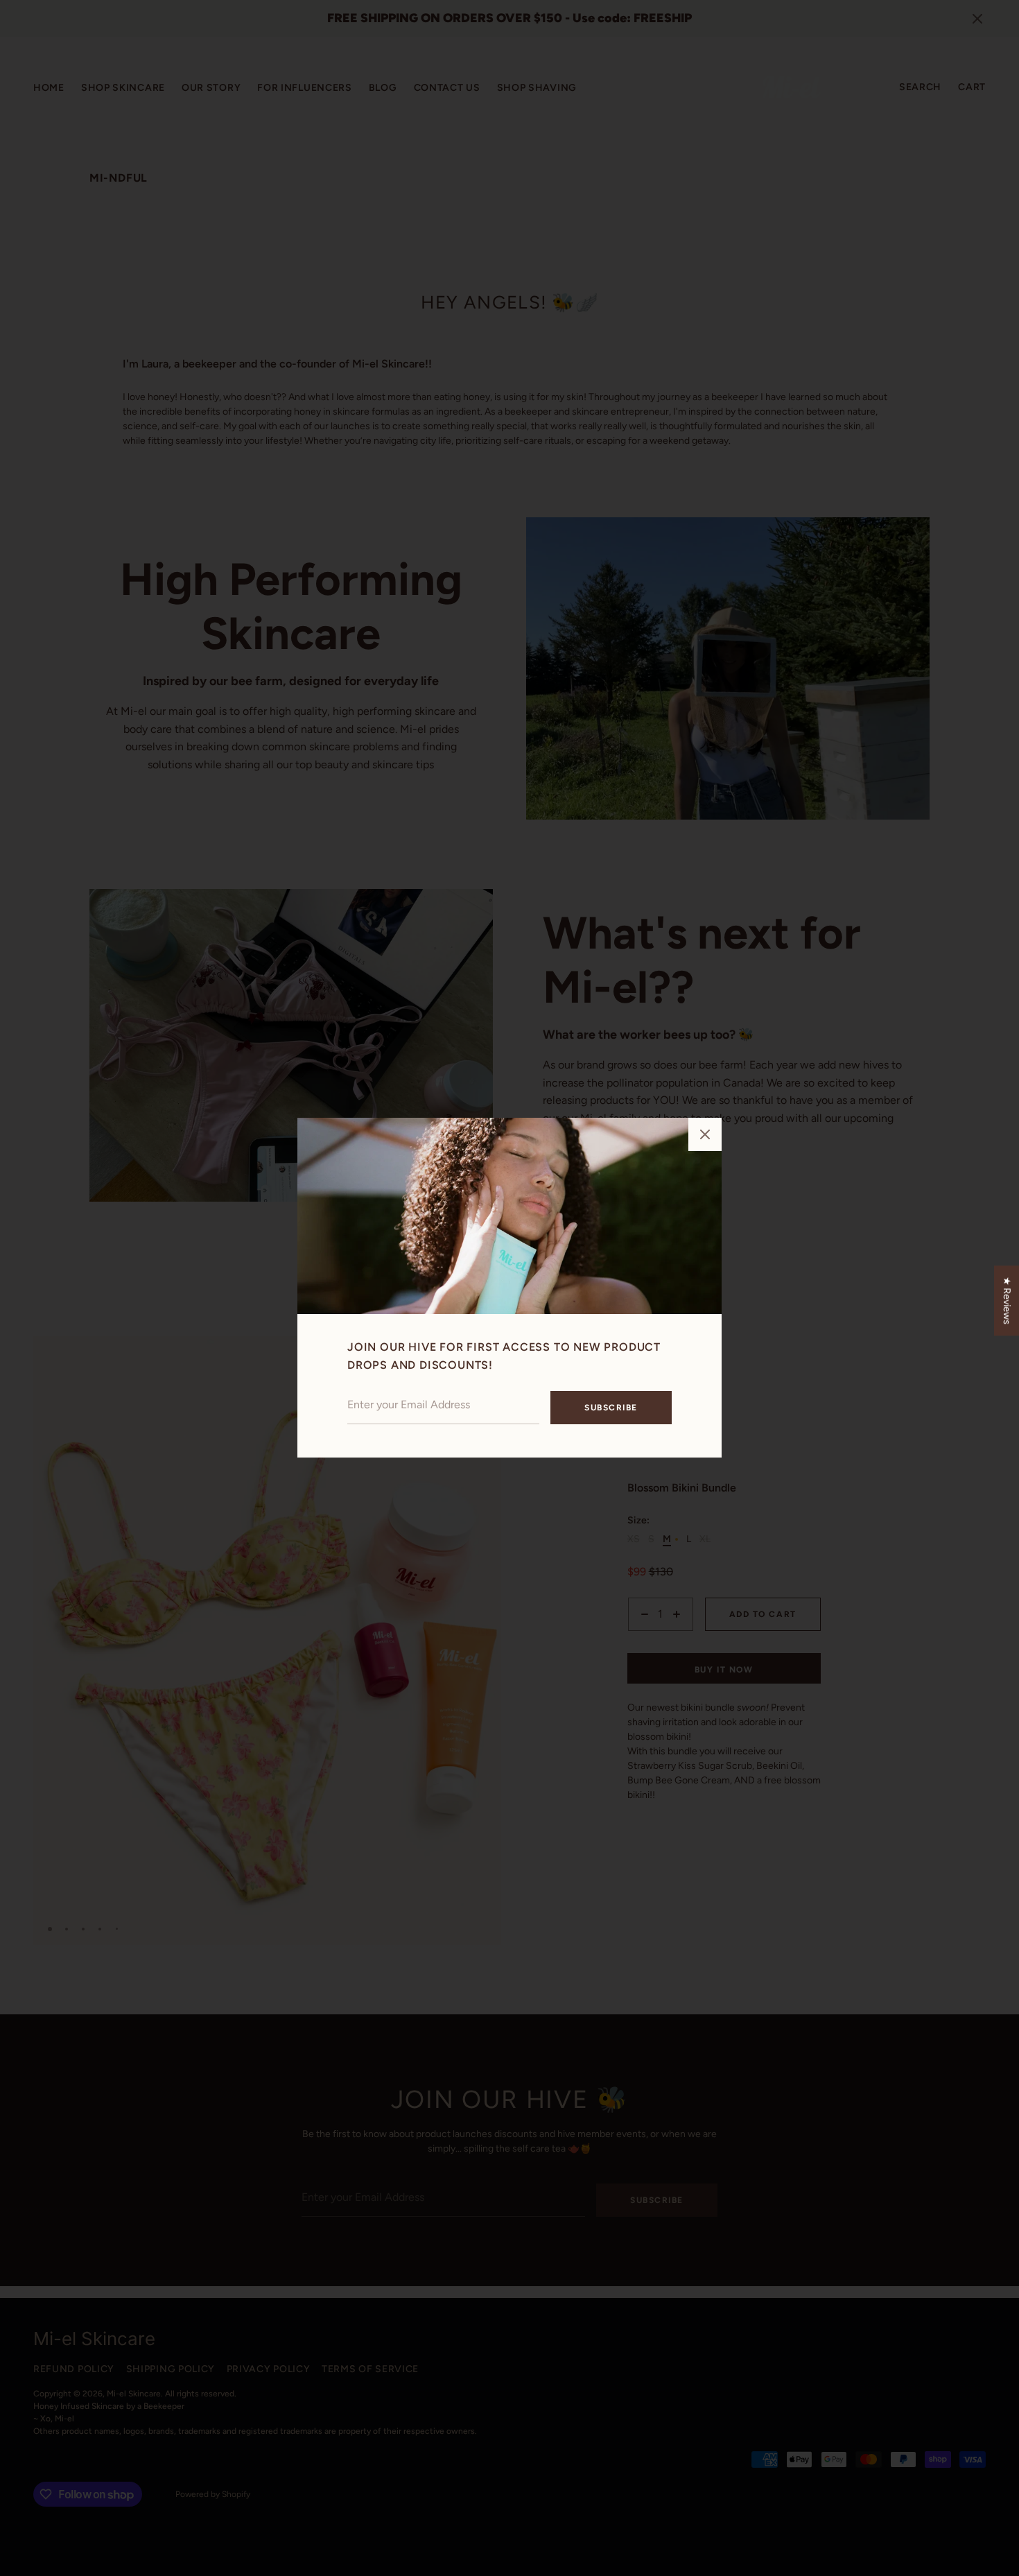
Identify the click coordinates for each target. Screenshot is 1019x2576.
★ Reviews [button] (1007, 1300)
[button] (705, 1134)
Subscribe (611, 1408)
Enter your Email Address (401, 1382)
